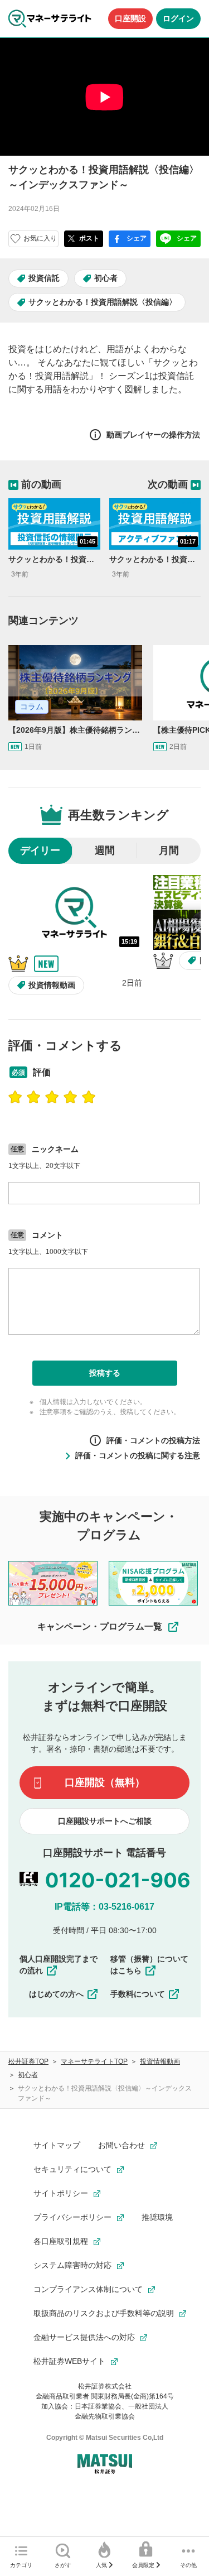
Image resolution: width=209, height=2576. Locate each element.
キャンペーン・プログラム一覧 (100, 1626)
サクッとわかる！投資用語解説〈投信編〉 (103, 302)
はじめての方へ (56, 1994)
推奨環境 (157, 2217)
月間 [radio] (169, 850)
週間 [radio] (105, 850)
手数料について (138, 1994)
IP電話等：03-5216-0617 (104, 1907)
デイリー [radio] (40, 850)
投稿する (105, 1373)
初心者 (106, 278)
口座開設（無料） (105, 1782)
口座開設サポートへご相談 (105, 1821)
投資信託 (44, 278)
